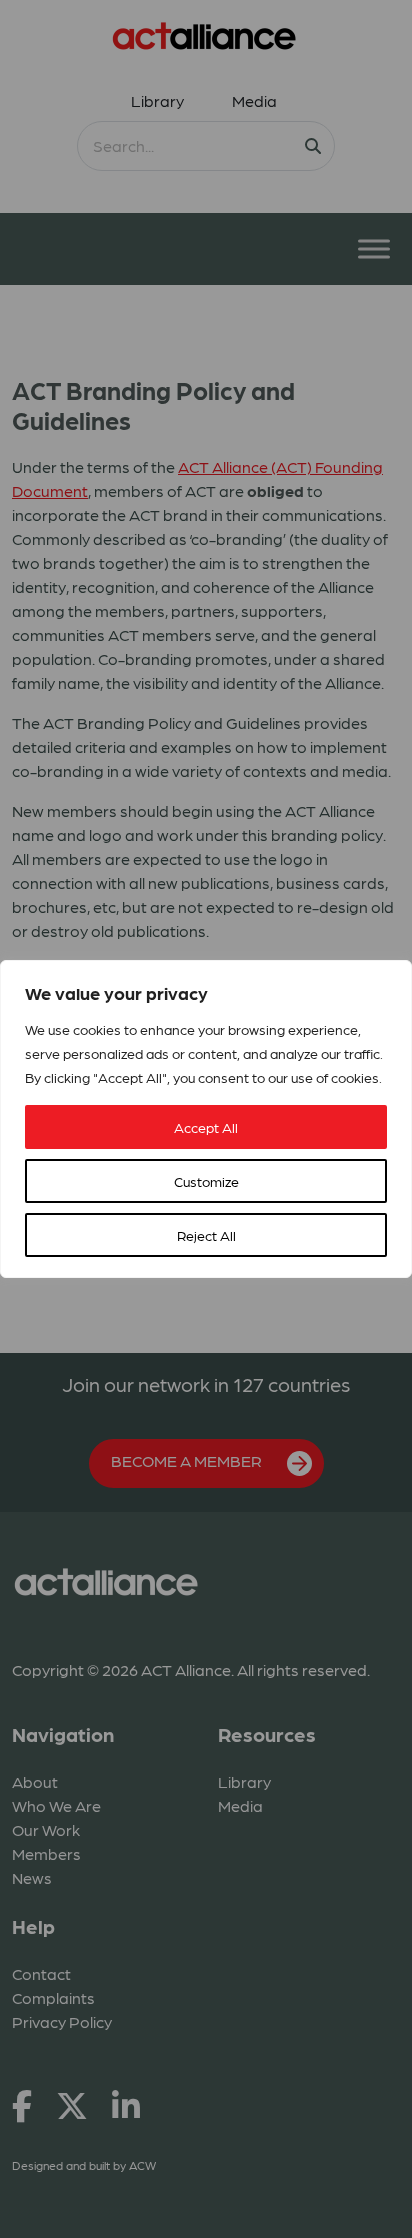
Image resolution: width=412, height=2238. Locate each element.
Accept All (206, 1127)
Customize (206, 1181)
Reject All (206, 1235)
